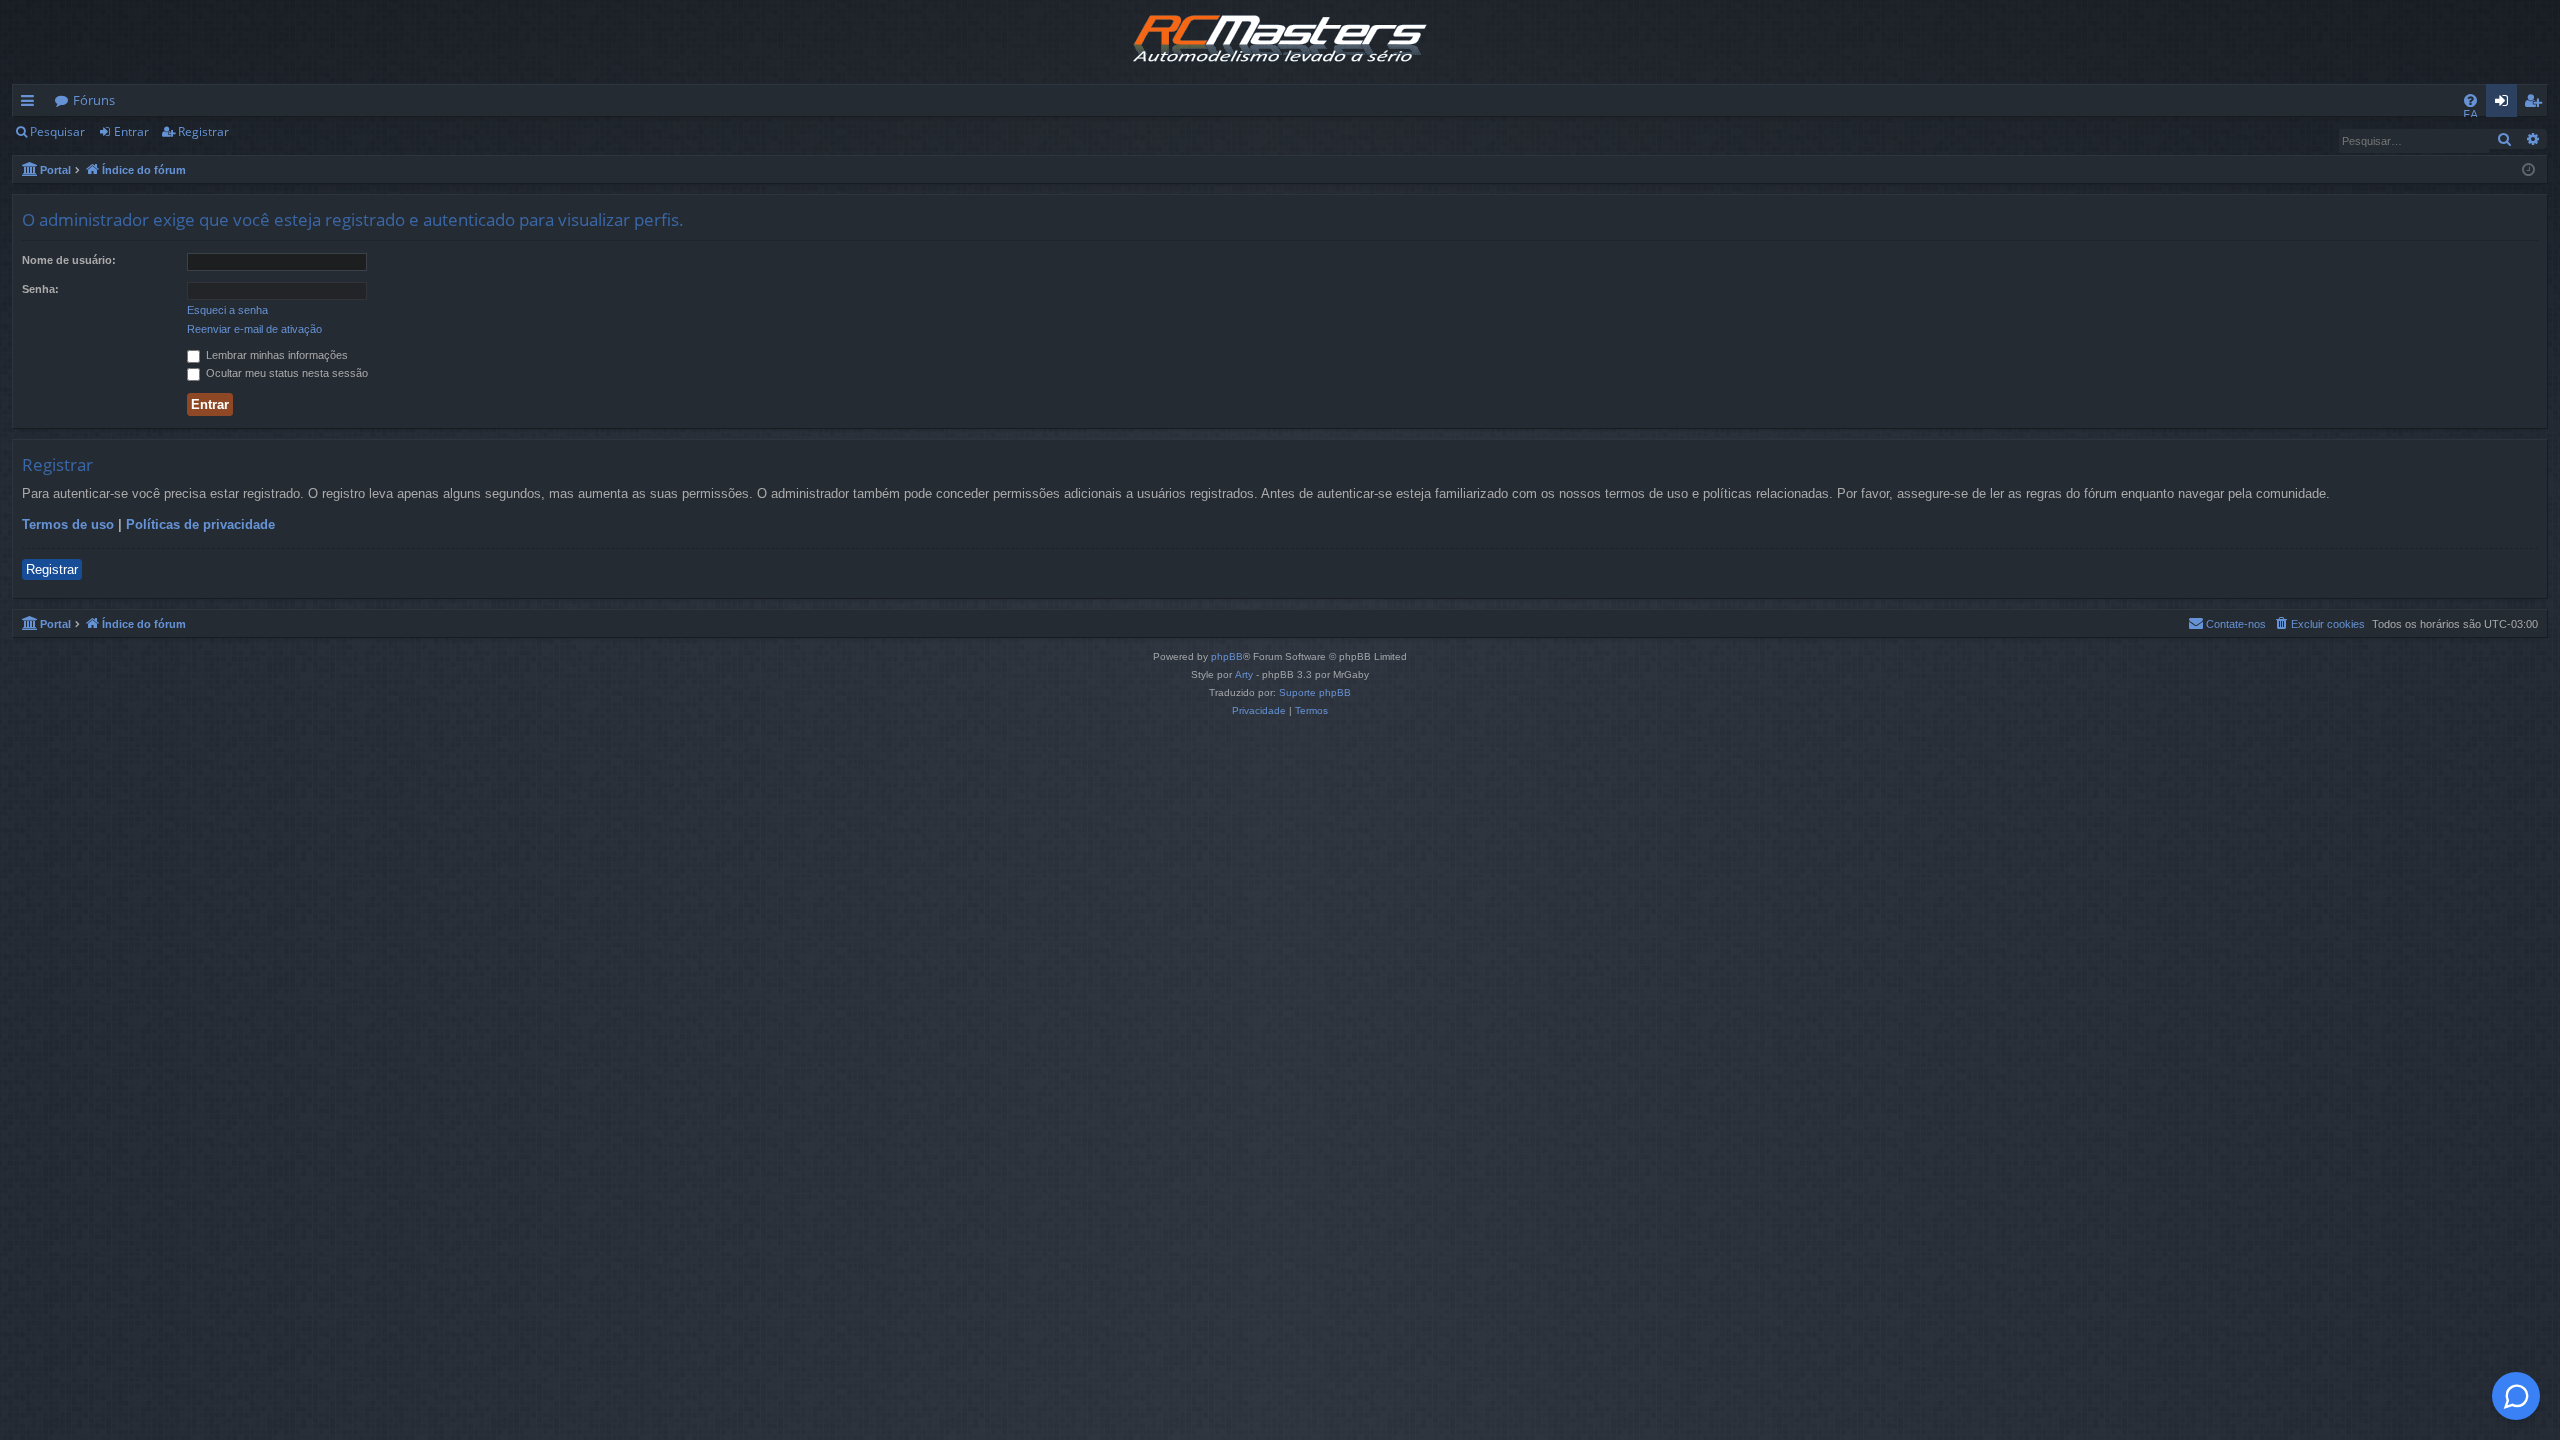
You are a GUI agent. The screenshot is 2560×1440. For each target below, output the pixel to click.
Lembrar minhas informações (275, 355)
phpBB (1227, 656)
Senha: (40, 289)
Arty (1244, 674)
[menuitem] (2470, 100)
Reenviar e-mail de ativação (254, 329)
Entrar (131, 131)
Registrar (203, 131)
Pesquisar (57, 131)
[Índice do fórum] (1280, 42)
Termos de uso (68, 524)
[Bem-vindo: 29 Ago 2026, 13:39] (2528, 168)
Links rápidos (31, 104)
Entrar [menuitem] (2506, 104)
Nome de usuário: (69, 260)
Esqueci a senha (227, 310)
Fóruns (94, 100)
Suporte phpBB (1315, 692)
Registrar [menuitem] (2537, 104)
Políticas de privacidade (200, 524)
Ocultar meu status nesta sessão (285, 373)
